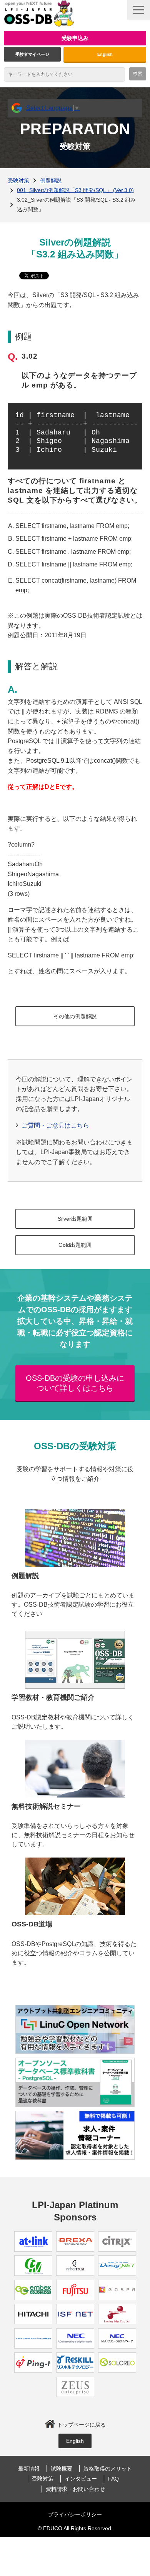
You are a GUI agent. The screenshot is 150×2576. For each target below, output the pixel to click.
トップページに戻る (82, 2425)
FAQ (113, 2479)
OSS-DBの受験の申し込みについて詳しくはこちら (75, 1383)
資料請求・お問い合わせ (75, 2489)
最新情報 (29, 2469)
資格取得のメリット (108, 2469)
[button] (138, 10)
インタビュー (81, 2479)
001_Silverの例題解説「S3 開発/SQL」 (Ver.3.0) (75, 190)
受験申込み (75, 38)
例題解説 (51, 180)
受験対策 (18, 180)
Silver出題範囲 (75, 1219)
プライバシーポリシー (75, 2514)
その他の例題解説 (75, 1016)
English (105, 54)
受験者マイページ (32, 54)
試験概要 (62, 2469)
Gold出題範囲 (75, 1245)
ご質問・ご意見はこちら (55, 1125)
